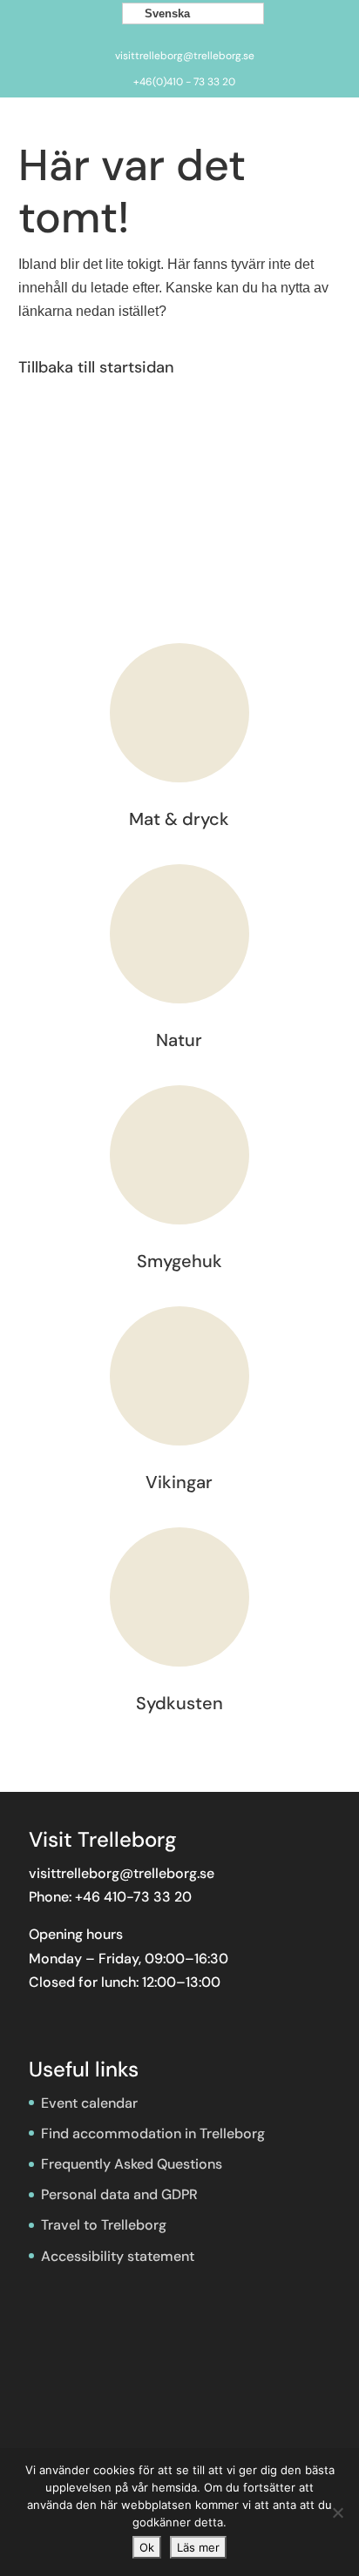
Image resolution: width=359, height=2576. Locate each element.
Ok (147, 2547)
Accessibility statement (118, 2256)
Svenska (166, 13)
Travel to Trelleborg (104, 2225)
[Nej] (337, 2512)
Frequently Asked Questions (132, 2164)
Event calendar (89, 2103)
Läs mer (198, 2547)
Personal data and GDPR (119, 2194)
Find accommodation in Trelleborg (153, 2133)
